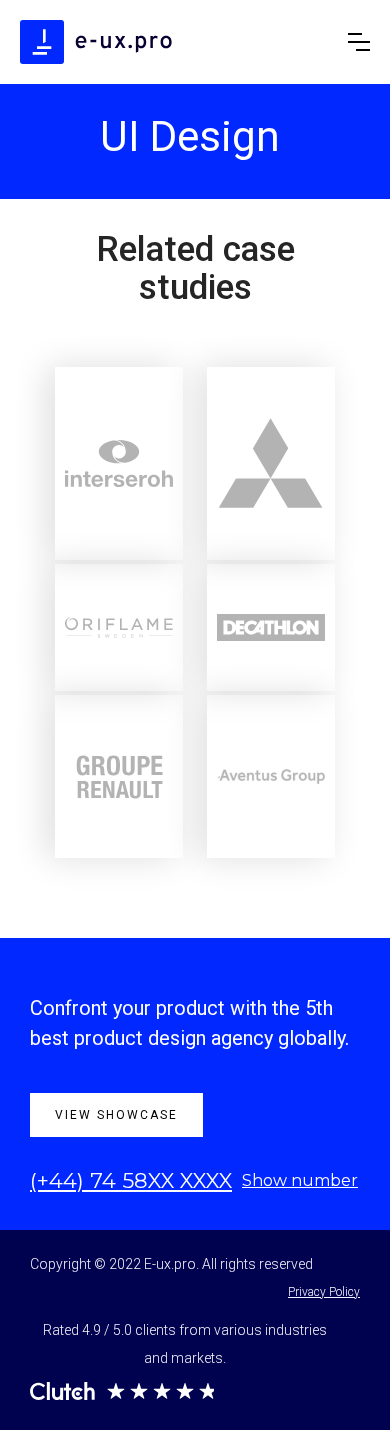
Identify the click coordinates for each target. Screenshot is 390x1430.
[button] (359, 42)
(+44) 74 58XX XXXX (131, 1180)
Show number (300, 1180)
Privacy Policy (324, 1292)
